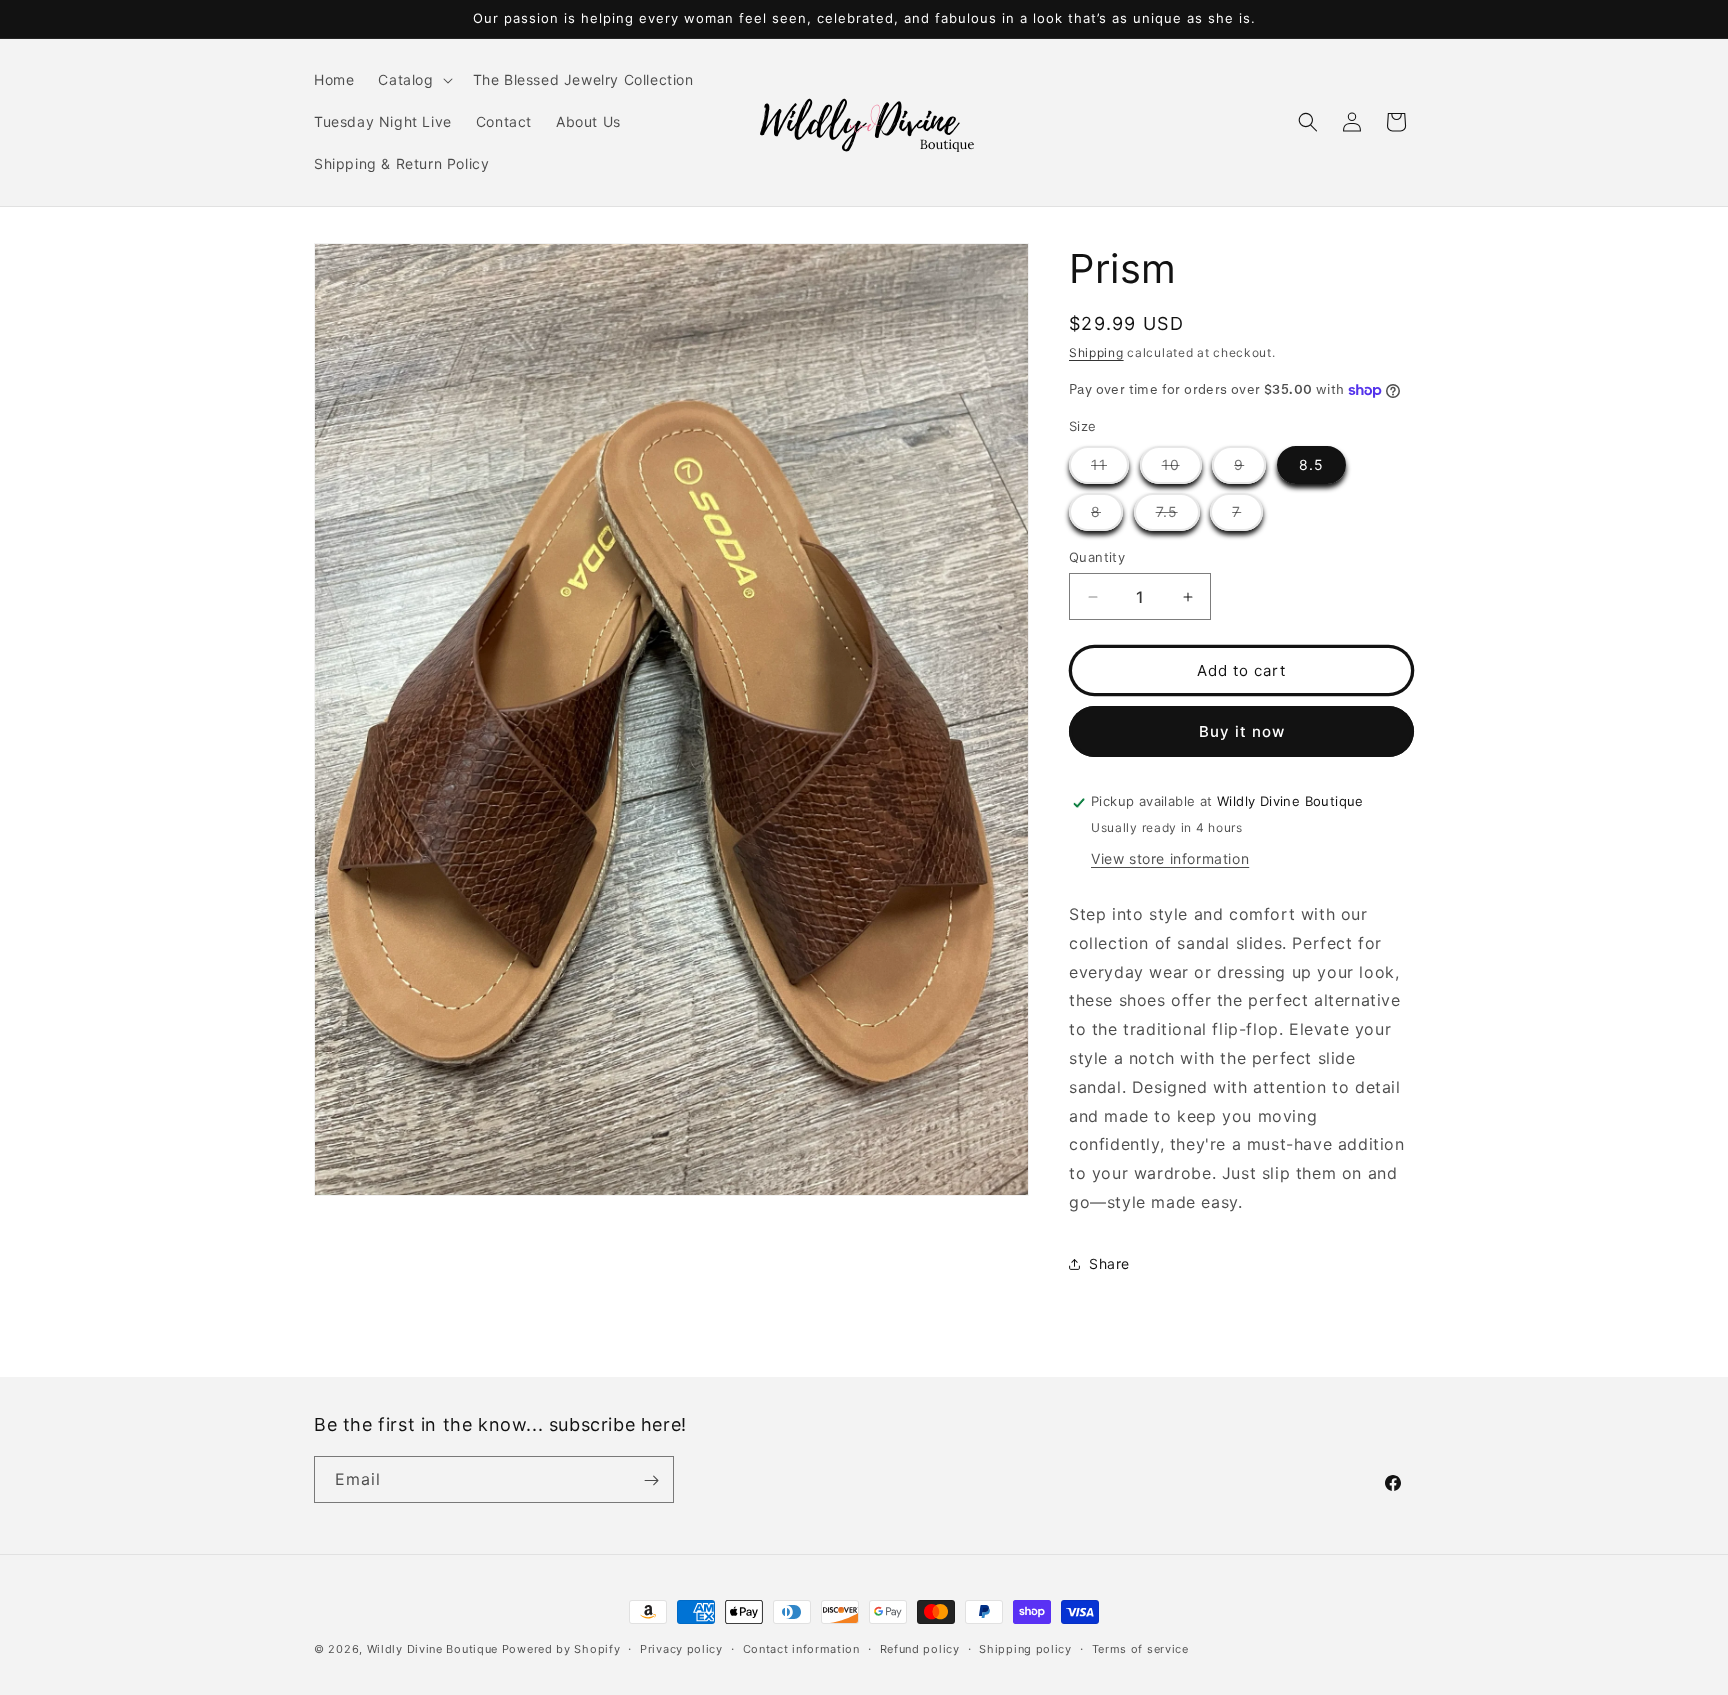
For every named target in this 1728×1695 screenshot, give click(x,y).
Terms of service (1140, 1648)
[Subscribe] (651, 1480)
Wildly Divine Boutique (432, 1649)
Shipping (1096, 352)
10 (1182, 469)
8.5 (1311, 464)
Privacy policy (681, 1648)
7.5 (1178, 516)
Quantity (1097, 557)
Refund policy (920, 1648)
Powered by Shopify (561, 1649)
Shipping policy (1025, 1648)
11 (1110, 469)
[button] (413, 80)
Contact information (801, 1648)
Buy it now (1242, 731)
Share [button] (1109, 1264)
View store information (1170, 858)
